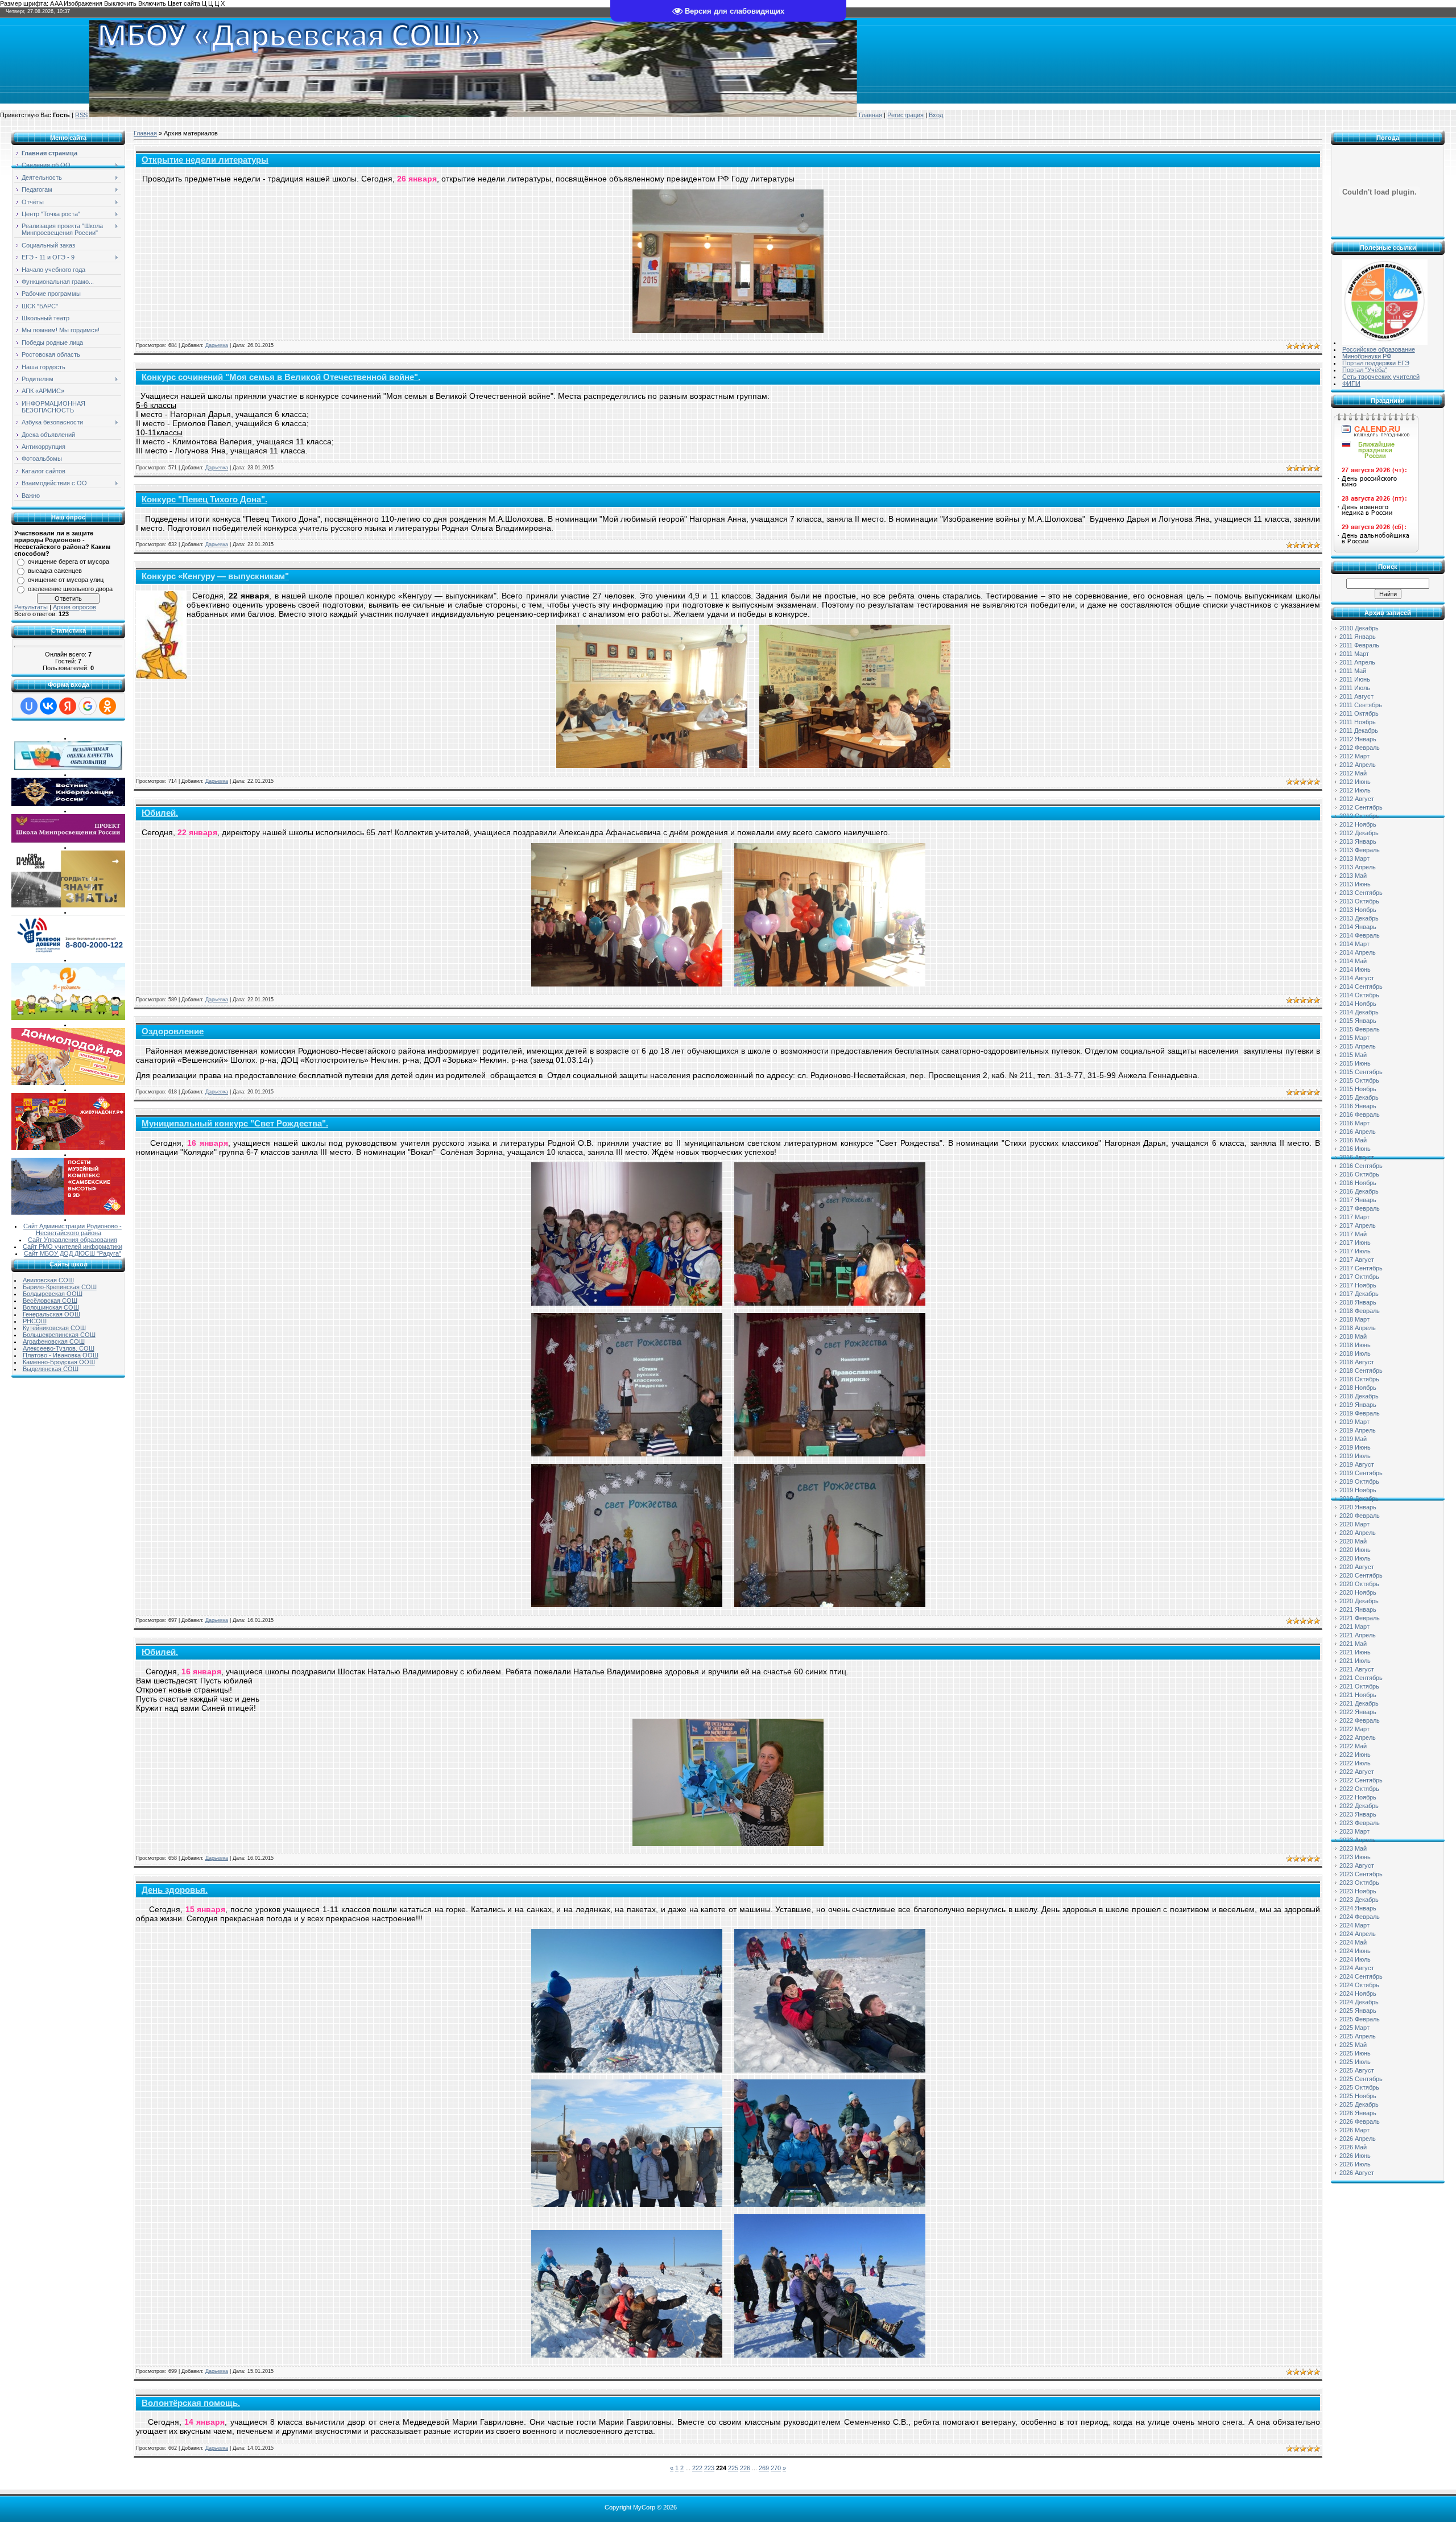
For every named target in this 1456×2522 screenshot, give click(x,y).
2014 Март (1354, 944)
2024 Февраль (1360, 1917)
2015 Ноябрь (1358, 1089)
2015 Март (1354, 1038)
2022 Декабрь (1359, 1806)
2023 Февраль (1360, 1823)
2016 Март (1354, 1123)
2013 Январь (1358, 841)
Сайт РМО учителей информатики (73, 1246)
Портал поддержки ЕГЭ (1376, 363)
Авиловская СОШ (48, 1280)
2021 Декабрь (1359, 1703)
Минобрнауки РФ (1367, 356)
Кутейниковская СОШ (54, 1328)
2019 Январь (1358, 1405)
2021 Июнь (1355, 1652)
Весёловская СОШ (50, 1301)
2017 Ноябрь (1358, 1285)
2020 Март (1354, 1524)
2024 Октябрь (1359, 1985)
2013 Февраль (1360, 850)
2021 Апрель (1358, 1635)
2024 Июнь (1355, 1951)
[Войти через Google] (88, 706)
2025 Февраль (1360, 2019)
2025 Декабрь (1359, 2104)
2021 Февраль (1360, 1618)
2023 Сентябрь (1361, 1874)
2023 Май (1353, 1848)
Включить (152, 3)
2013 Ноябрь (1358, 910)
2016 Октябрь (1359, 1174)
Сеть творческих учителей (1381, 377)
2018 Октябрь (1359, 1379)
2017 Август (1357, 1260)
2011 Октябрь (1359, 713)
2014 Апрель (1358, 952)
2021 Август (1357, 1669)
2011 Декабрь (1359, 730)
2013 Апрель (1358, 867)
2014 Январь (1358, 927)
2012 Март (1354, 756)
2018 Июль (1355, 1353)
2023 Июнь (1355, 1857)
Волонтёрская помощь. (191, 2403)
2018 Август (1357, 1362)
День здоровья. (175, 1890)
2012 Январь (1358, 739)
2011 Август (1356, 696)
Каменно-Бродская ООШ (59, 1362)
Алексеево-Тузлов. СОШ (59, 1348)
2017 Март (1354, 1217)
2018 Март (1354, 1319)
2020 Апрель (1358, 1533)
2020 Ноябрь (1358, 1592)
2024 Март (1354, 1925)
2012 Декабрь (1359, 833)
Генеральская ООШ (51, 1314)
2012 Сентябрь (1361, 807)
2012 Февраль (1360, 748)
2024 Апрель (1358, 1934)
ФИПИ (1351, 383)
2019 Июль (1355, 1456)
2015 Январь (1358, 1021)
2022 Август (1357, 1772)
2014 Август (1357, 978)
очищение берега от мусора (69, 562)
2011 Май (1353, 671)
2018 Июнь (1355, 1345)
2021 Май (1353, 1644)
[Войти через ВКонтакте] (48, 706)
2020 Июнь (1355, 1550)
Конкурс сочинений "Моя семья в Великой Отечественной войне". (281, 377)
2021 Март (1354, 1627)
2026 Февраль (1360, 2121)
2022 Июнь (1355, 1755)
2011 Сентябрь (1361, 705)
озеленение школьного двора (70, 589)
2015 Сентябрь (1361, 1072)
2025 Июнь (1355, 2053)
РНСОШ (35, 1321)
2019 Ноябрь (1358, 1490)
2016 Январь (1358, 1106)
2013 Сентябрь (1361, 893)
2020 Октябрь (1359, 1584)
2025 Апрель (1358, 2036)
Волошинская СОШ (51, 1307)
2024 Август (1357, 1968)
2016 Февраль (1360, 1115)
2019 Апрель (1358, 1430)
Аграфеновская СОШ (54, 1342)
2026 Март (1354, 2130)
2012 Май (1353, 773)
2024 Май (1353, 1942)
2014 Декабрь (1359, 1012)
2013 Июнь (1355, 884)
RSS (81, 115)
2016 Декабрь (1359, 1191)
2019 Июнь (1355, 1447)
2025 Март (1354, 2028)
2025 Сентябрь (1361, 2079)
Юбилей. (160, 813)
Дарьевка (217, 345)
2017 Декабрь (1359, 1294)
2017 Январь (1358, 1200)
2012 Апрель (1358, 765)
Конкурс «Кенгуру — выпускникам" (215, 576)
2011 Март (1354, 654)
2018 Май (1353, 1336)
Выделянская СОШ (51, 1369)
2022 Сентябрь (1361, 1780)
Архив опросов (75, 607)
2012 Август (1357, 799)
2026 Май (1353, 2147)
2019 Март (1354, 1422)
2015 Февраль (1360, 1029)
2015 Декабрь (1359, 1097)
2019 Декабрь (1359, 1499)
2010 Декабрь (1359, 628)
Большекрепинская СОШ (59, 1335)
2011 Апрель (1357, 662)
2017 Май (1353, 1234)
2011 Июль (1355, 688)
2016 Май (1353, 1140)
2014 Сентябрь (1361, 986)
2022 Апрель (1358, 1737)
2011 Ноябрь (1358, 722)
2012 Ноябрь (1358, 824)
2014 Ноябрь (1358, 1004)
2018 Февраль (1360, 1311)
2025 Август (1357, 2070)
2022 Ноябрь (1358, 1797)
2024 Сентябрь (1361, 1976)
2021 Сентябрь (1361, 1678)
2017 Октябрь (1359, 1277)
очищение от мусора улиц (66, 580)
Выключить (120, 3)
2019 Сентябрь (1361, 1473)
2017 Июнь (1355, 1243)
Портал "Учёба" (1365, 370)
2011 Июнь (1355, 679)
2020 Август (1357, 1567)
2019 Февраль (1360, 1413)
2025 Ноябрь (1358, 2096)
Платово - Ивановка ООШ (61, 1355)
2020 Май (1353, 1541)
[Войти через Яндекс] (68, 706)
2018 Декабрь (1359, 1396)
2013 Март (1354, 858)
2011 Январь (1358, 637)
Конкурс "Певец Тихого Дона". (204, 500)
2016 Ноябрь (1358, 1183)
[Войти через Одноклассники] (107, 706)
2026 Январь (1358, 2113)
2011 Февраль (1359, 645)
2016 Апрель (1358, 1132)
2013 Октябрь (1359, 901)
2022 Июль (1355, 1763)
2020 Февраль (1360, 1516)
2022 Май (1353, 1746)
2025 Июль (1355, 2062)
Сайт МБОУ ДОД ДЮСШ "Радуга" (73, 1253)
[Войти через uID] (29, 706)
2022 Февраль (1360, 1720)
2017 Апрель (1358, 1225)
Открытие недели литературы (205, 160)
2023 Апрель (1358, 1840)
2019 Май (1353, 1439)
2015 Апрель (1358, 1046)
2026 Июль (1355, 2164)
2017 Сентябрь (1361, 1268)
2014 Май (1353, 961)
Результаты (31, 607)
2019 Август (1357, 1464)
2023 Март (1354, 1831)
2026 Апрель (1358, 2139)
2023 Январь (1358, 1814)
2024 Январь (1358, 1908)
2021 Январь (1358, 1609)
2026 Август (1357, 2173)
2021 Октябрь (1359, 1686)
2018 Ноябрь (1358, 1388)
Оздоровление (173, 1031)
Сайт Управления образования (73, 1240)
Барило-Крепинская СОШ (60, 1287)
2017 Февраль (1360, 1208)
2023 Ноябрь (1358, 1891)
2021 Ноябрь (1358, 1695)
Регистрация (905, 115)
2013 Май (1353, 876)
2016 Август (1357, 1157)
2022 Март (1354, 1729)
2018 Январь (1358, 1302)
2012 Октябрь (1359, 816)
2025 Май (1353, 2045)
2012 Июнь (1355, 782)
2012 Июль (1355, 790)
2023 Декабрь (1359, 1900)
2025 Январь (1358, 2011)
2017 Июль (1355, 1251)
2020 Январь (1358, 1507)
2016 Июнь (1355, 1149)
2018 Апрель (1358, 1328)
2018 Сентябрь (1361, 1371)
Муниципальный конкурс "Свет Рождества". (235, 1124)
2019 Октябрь (1359, 1481)
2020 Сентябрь (1361, 1575)
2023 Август (1357, 1865)
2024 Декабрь (1359, 2002)
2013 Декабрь (1359, 918)
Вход (936, 115)
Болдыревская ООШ (53, 1294)
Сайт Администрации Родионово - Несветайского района (73, 1229)
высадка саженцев (55, 571)
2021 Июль (1355, 1661)
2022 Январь (1358, 1712)
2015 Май (1353, 1055)
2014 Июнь (1355, 969)
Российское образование (1379, 349)
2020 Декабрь (1359, 1601)
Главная (870, 115)
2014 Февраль (1360, 935)
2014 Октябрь (1359, 995)
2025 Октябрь (1359, 2087)
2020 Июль (1355, 1558)
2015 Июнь (1355, 1063)
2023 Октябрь (1359, 1883)
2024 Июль (1355, 1959)
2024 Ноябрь (1358, 1993)
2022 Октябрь (1359, 1789)
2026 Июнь (1355, 2156)
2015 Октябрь (1359, 1080)
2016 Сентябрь (1361, 1166)
